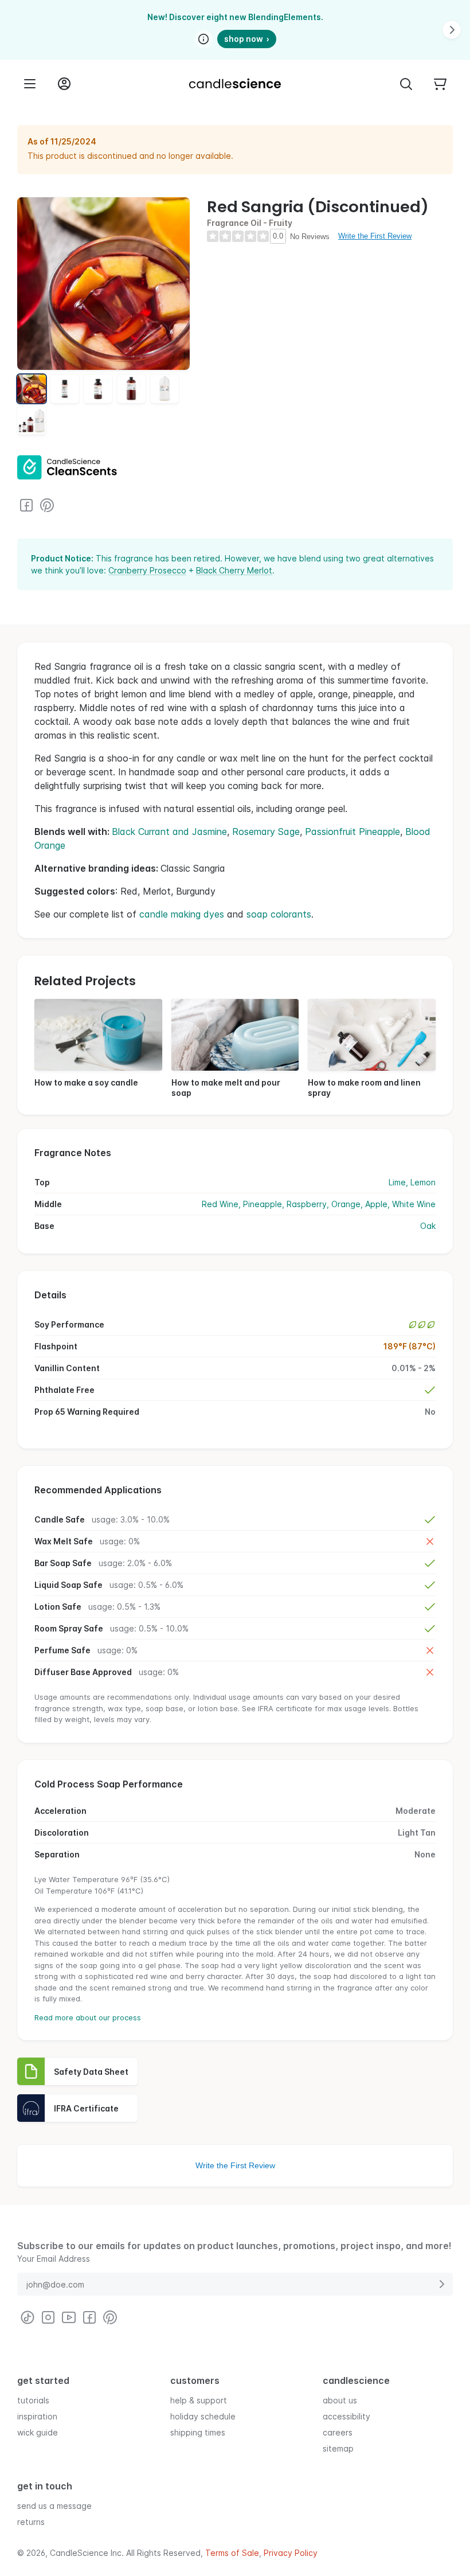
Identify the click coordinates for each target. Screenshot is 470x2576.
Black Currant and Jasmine (169, 832)
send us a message (54, 2506)
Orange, (348, 1204)
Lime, (399, 1182)
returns (31, 2522)
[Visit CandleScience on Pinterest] (47, 505)
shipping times (198, 2432)
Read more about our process (88, 2017)
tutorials (33, 2400)
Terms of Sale (232, 2553)
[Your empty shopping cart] (440, 84)
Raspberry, (309, 1204)
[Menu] (30, 84)
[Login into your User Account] (64, 84)
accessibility (346, 2416)
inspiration (37, 2416)
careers (338, 2432)
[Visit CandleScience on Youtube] (69, 2317)
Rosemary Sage (266, 832)
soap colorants (279, 914)
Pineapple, (265, 1204)
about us (340, 2400)
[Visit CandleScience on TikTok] (28, 2317)
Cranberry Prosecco (147, 570)
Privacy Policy (291, 2553)
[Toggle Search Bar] (406, 84)
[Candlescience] (235, 84)
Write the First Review (375, 236)
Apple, (379, 1204)
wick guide (38, 2432)
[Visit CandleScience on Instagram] (48, 2317)
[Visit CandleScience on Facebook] (26, 505)
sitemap (338, 2448)
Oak (428, 1226)
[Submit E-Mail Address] (441, 2284)
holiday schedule (203, 2416)
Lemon (423, 1182)
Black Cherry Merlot (234, 570)
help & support (199, 2400)
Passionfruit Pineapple (352, 832)
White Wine (414, 1204)
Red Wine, (222, 1204)
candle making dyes (182, 914)
